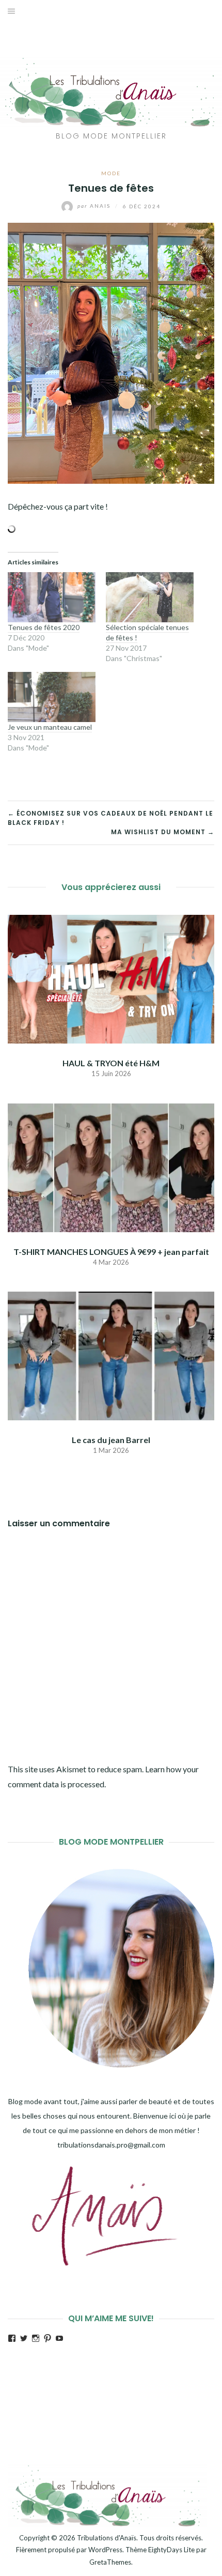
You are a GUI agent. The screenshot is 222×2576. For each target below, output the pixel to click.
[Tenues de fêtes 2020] (52, 597)
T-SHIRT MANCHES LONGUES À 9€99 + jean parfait (111, 1252)
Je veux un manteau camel (50, 727)
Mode (111, 173)
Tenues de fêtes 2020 (44, 627)
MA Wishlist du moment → (163, 832)
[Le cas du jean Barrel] (111, 1355)
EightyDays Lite (171, 2550)
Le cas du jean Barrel (111, 1440)
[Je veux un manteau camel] (52, 697)
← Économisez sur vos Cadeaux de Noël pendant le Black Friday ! (110, 818)
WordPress (105, 2550)
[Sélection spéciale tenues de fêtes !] (150, 597)
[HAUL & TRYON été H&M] (111, 978)
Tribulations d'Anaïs (107, 2538)
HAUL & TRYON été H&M (111, 1063)
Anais (95, 206)
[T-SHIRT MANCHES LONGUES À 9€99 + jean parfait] (111, 1166)
